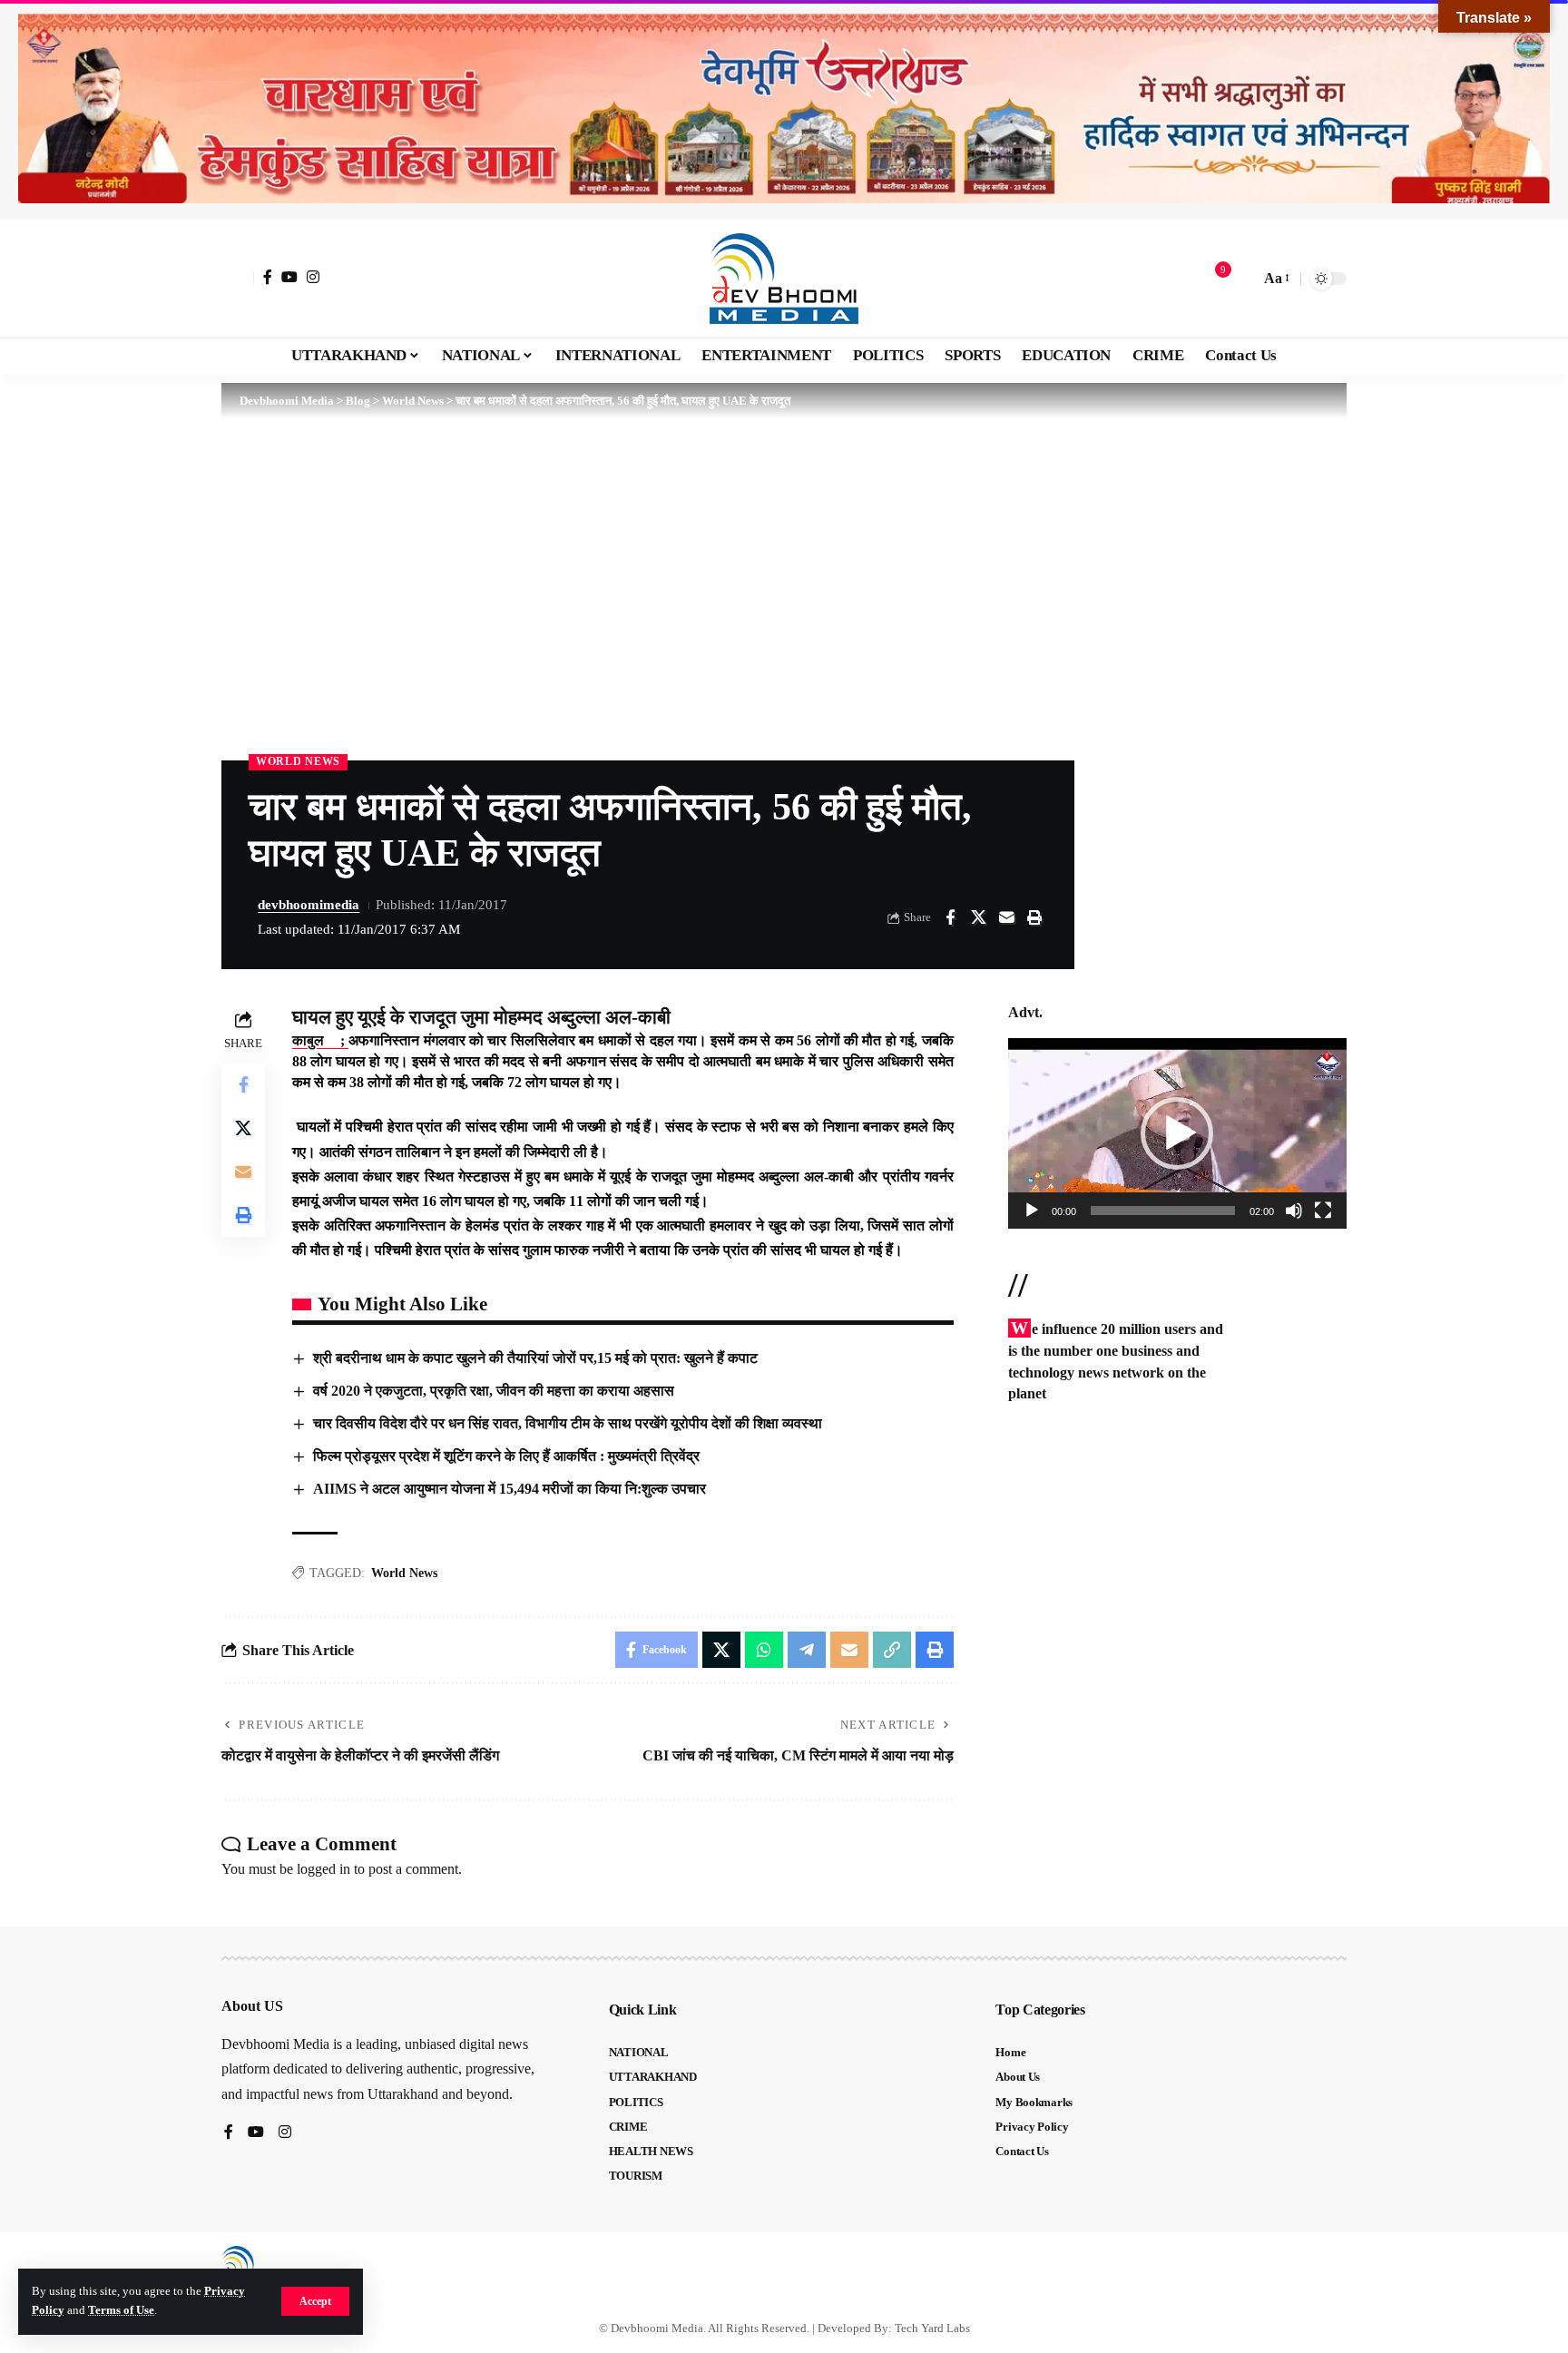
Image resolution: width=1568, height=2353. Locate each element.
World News (298, 761)
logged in (323, 1869)
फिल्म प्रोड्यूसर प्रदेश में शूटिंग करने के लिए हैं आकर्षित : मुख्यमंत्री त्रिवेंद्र (506, 1456)
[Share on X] (978, 917)
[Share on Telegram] (807, 1650)
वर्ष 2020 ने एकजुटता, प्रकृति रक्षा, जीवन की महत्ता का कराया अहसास (494, 1391)
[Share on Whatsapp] (764, 1650)
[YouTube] (289, 277)
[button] (315, 2301)
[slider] (1163, 1211)
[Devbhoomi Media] (784, 279)
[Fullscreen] (1323, 1211)
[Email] (1006, 917)
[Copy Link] (892, 1650)
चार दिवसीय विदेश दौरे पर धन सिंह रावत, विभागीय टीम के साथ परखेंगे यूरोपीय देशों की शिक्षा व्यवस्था (568, 1423)
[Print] (1034, 917)
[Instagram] (313, 277)
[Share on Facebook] (950, 917)
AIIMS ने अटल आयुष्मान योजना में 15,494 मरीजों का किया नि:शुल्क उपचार (510, 1489)
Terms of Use (121, 2310)
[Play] (1032, 1211)
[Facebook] (268, 277)
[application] (1177, 1133)
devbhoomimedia (309, 905)
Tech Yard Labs (932, 2328)
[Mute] (1294, 1211)
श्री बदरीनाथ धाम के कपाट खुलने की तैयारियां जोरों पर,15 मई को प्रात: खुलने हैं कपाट (535, 1358)
